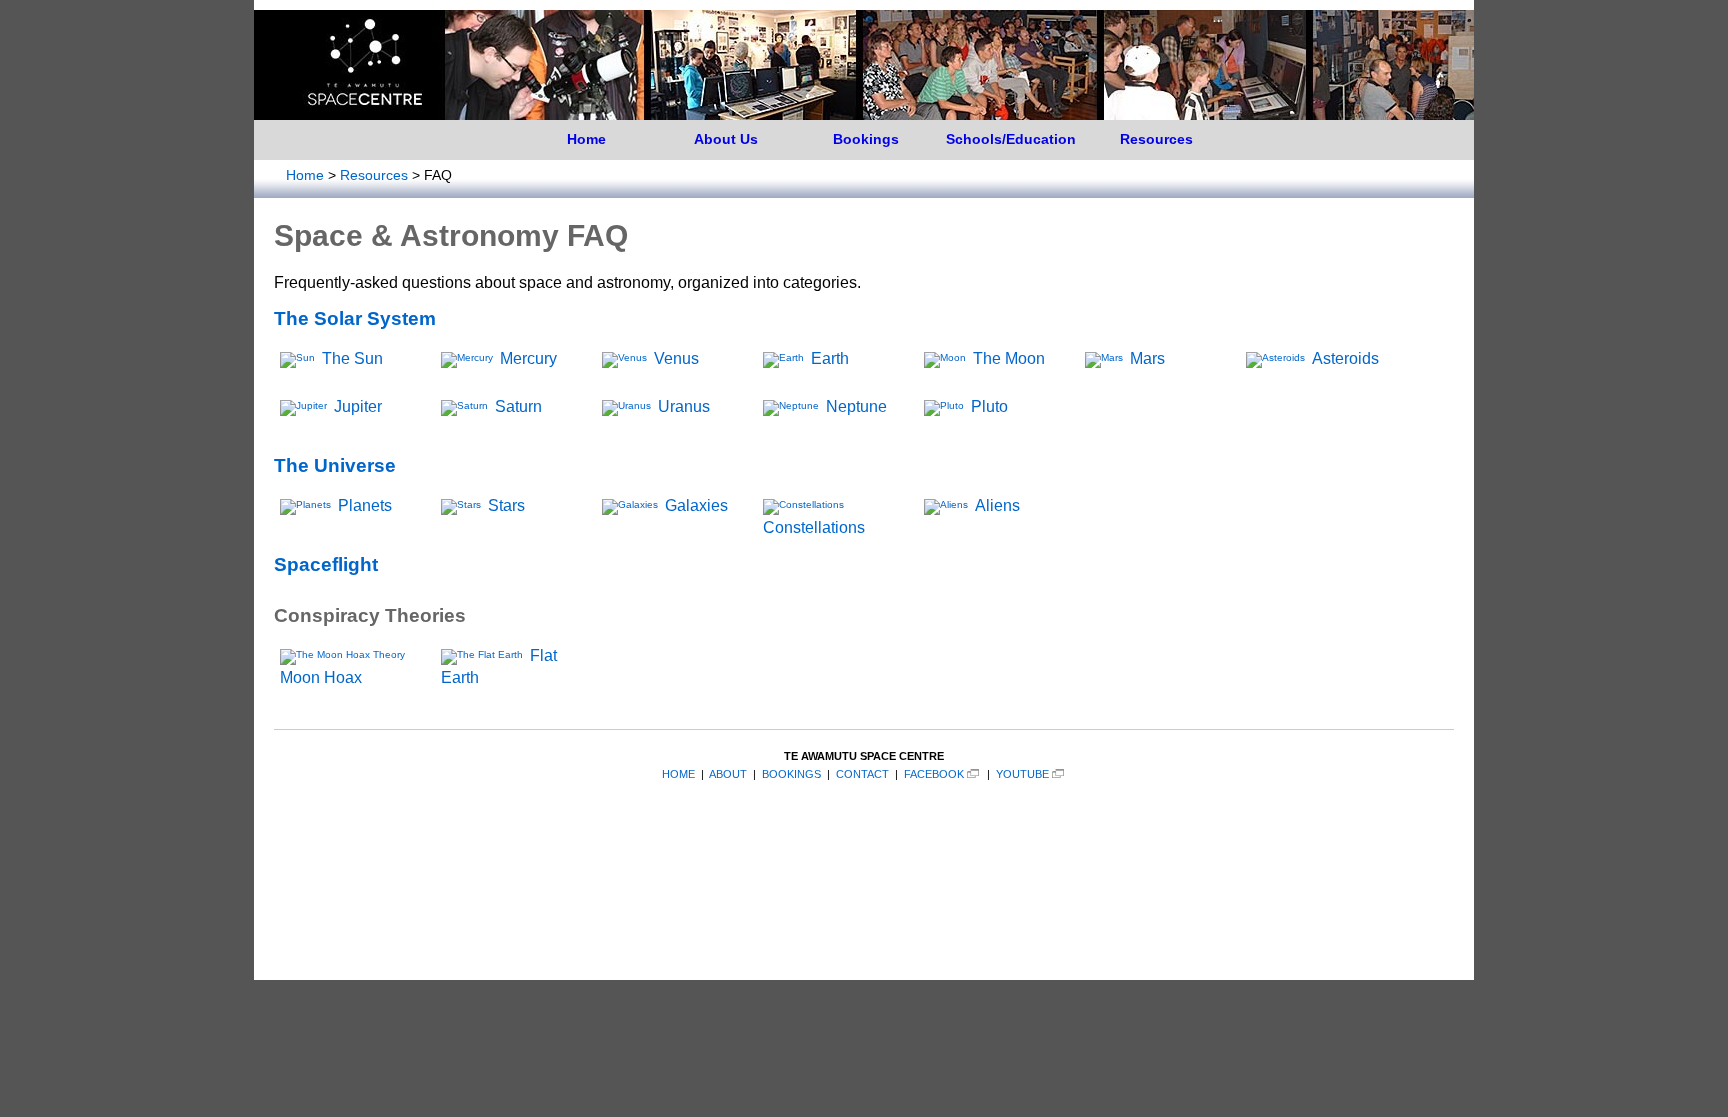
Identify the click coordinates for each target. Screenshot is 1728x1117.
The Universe (335, 465)
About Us (726, 139)
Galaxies (696, 505)
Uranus (684, 406)
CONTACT (862, 774)
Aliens (997, 505)
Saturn (518, 406)
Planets (365, 505)
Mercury (528, 358)
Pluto (989, 406)
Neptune (856, 406)
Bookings (866, 139)
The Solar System (355, 318)
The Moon (1009, 358)
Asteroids (1345, 358)
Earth (830, 358)
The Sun (352, 358)
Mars (1147, 358)
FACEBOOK (934, 774)
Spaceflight (326, 564)
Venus (676, 358)
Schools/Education (1011, 139)
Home (586, 139)
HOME (678, 774)
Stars (506, 505)
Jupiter (358, 406)
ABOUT (728, 774)
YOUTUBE (1022, 774)
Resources (1156, 139)
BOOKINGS (791, 774)
